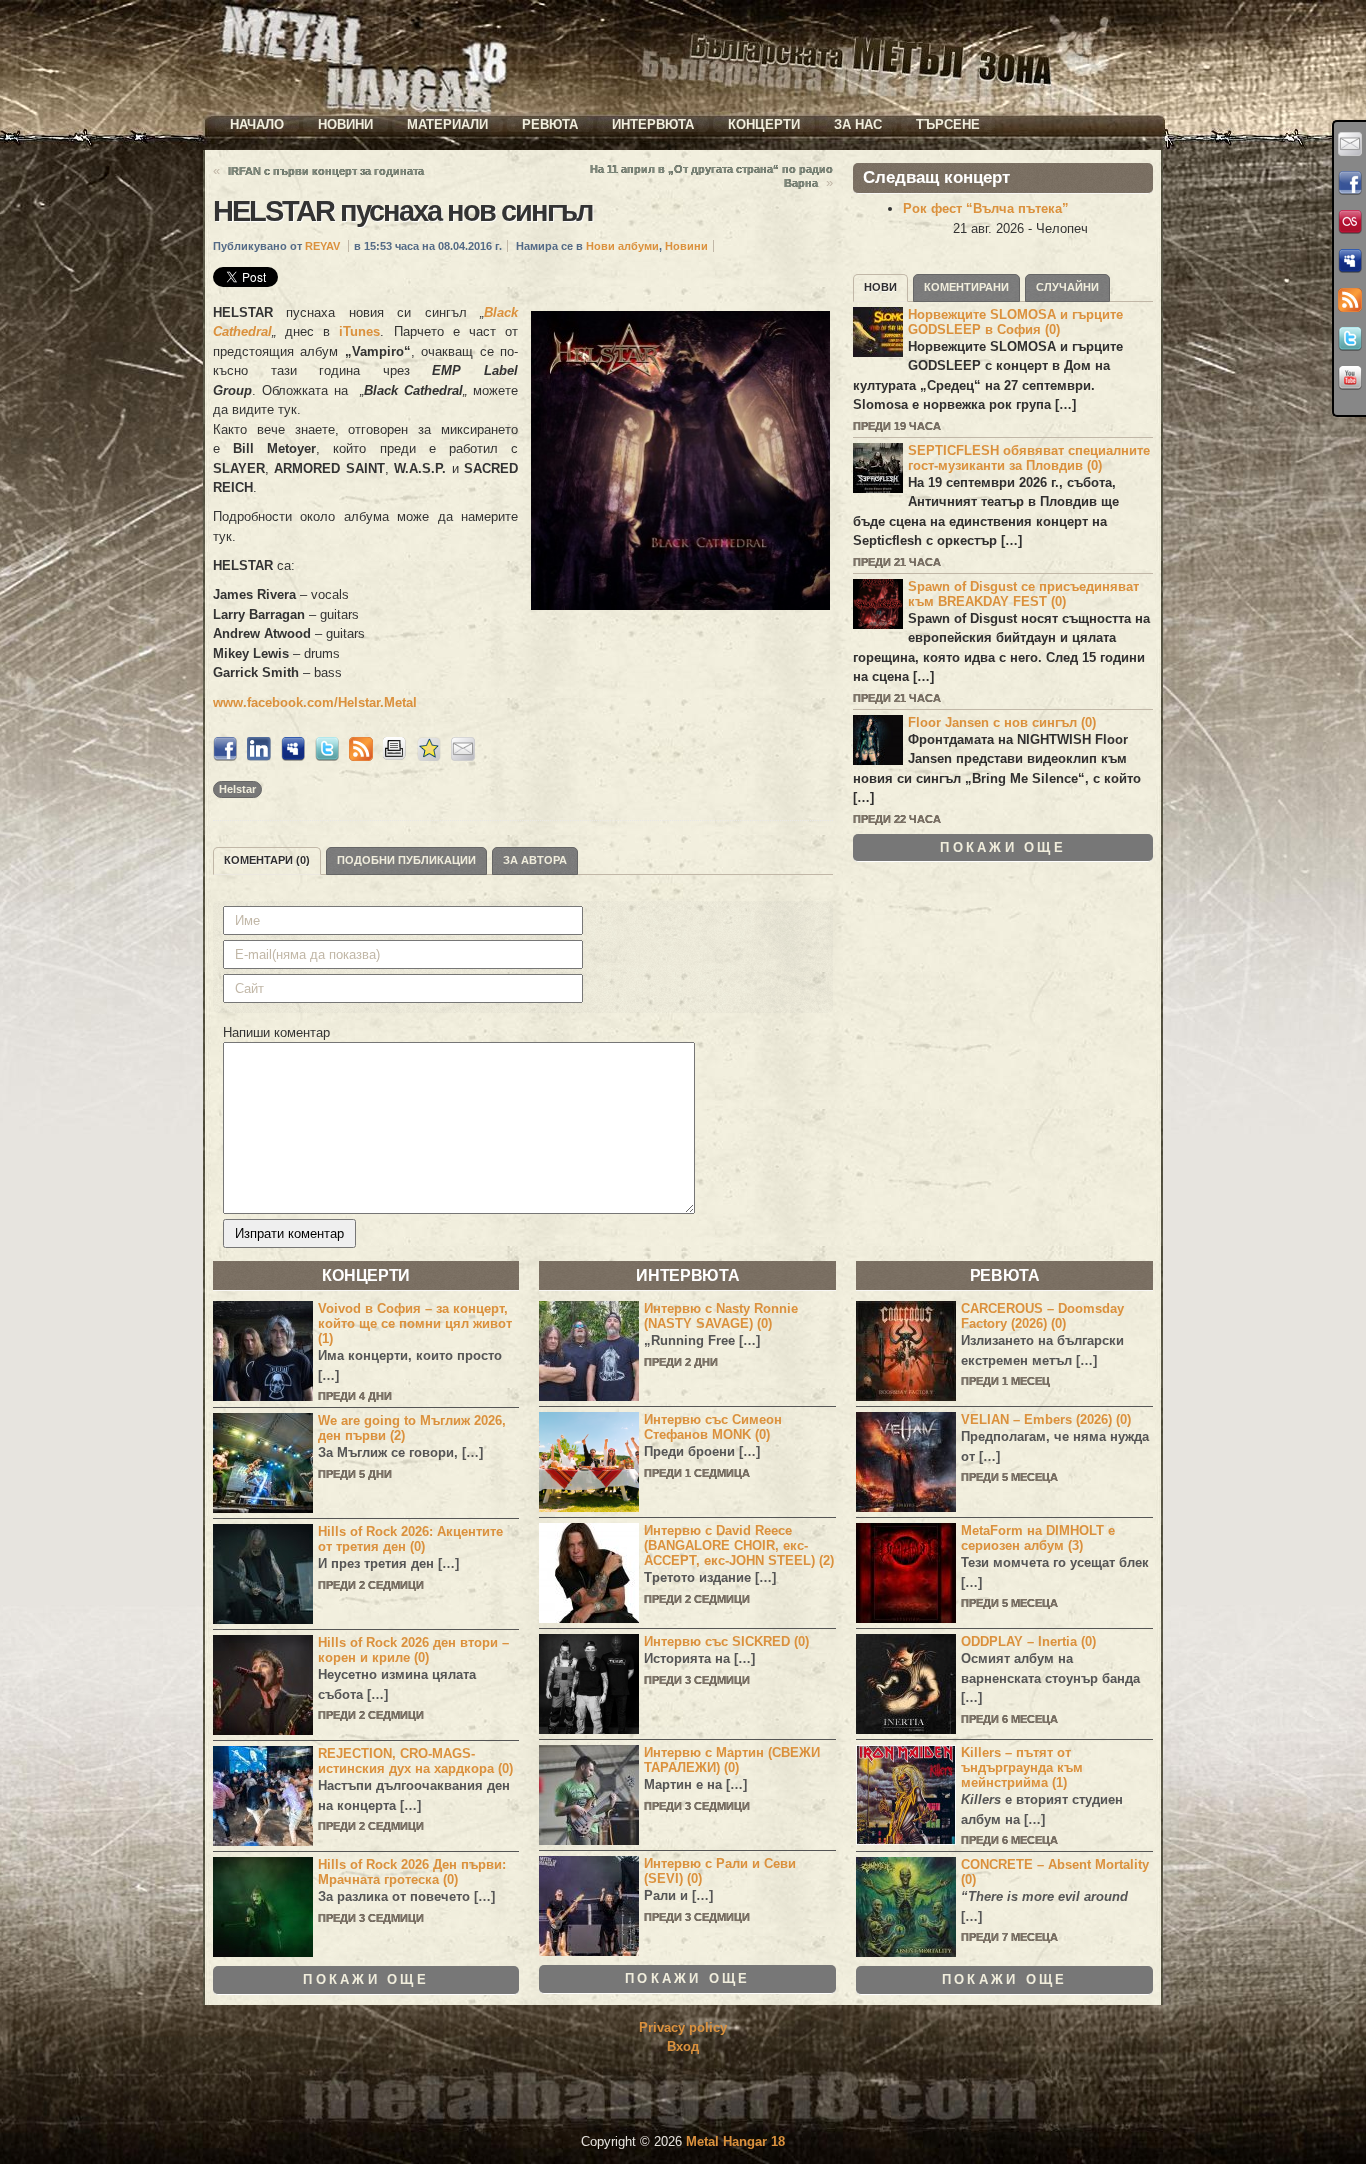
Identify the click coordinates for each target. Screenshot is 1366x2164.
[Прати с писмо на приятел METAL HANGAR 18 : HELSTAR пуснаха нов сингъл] (463, 756)
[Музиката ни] (1350, 222)
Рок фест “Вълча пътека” (986, 208)
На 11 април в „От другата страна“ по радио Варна (711, 176)
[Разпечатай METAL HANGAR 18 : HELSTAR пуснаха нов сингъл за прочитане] (395, 756)
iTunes (359, 331)
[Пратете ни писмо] (1350, 144)
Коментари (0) (267, 860)
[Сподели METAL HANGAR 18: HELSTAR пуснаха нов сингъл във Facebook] (225, 756)
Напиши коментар (276, 1032)
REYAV (322, 246)
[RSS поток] (1350, 300)
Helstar (237, 789)
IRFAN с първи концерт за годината (326, 171)
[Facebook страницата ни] (1350, 183)
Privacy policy (683, 2027)
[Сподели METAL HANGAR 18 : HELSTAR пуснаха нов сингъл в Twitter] (327, 756)
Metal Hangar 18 (735, 2141)
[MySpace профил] (1350, 261)
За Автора (535, 860)
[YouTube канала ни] (1350, 378)
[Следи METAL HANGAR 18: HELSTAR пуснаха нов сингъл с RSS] (361, 756)
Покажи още (1003, 847)
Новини (345, 124)
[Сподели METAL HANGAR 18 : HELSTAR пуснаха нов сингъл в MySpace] (293, 756)
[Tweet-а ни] (1350, 339)
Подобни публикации (406, 860)
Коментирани (966, 287)
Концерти (764, 124)
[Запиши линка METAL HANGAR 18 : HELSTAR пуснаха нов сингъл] (429, 756)
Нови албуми (622, 246)
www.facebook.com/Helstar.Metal (315, 702)
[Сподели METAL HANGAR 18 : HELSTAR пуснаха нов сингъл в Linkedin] (259, 756)
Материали (447, 124)
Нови (880, 287)
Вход (683, 2046)
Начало (257, 124)
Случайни (1067, 287)
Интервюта (653, 124)
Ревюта (550, 124)
